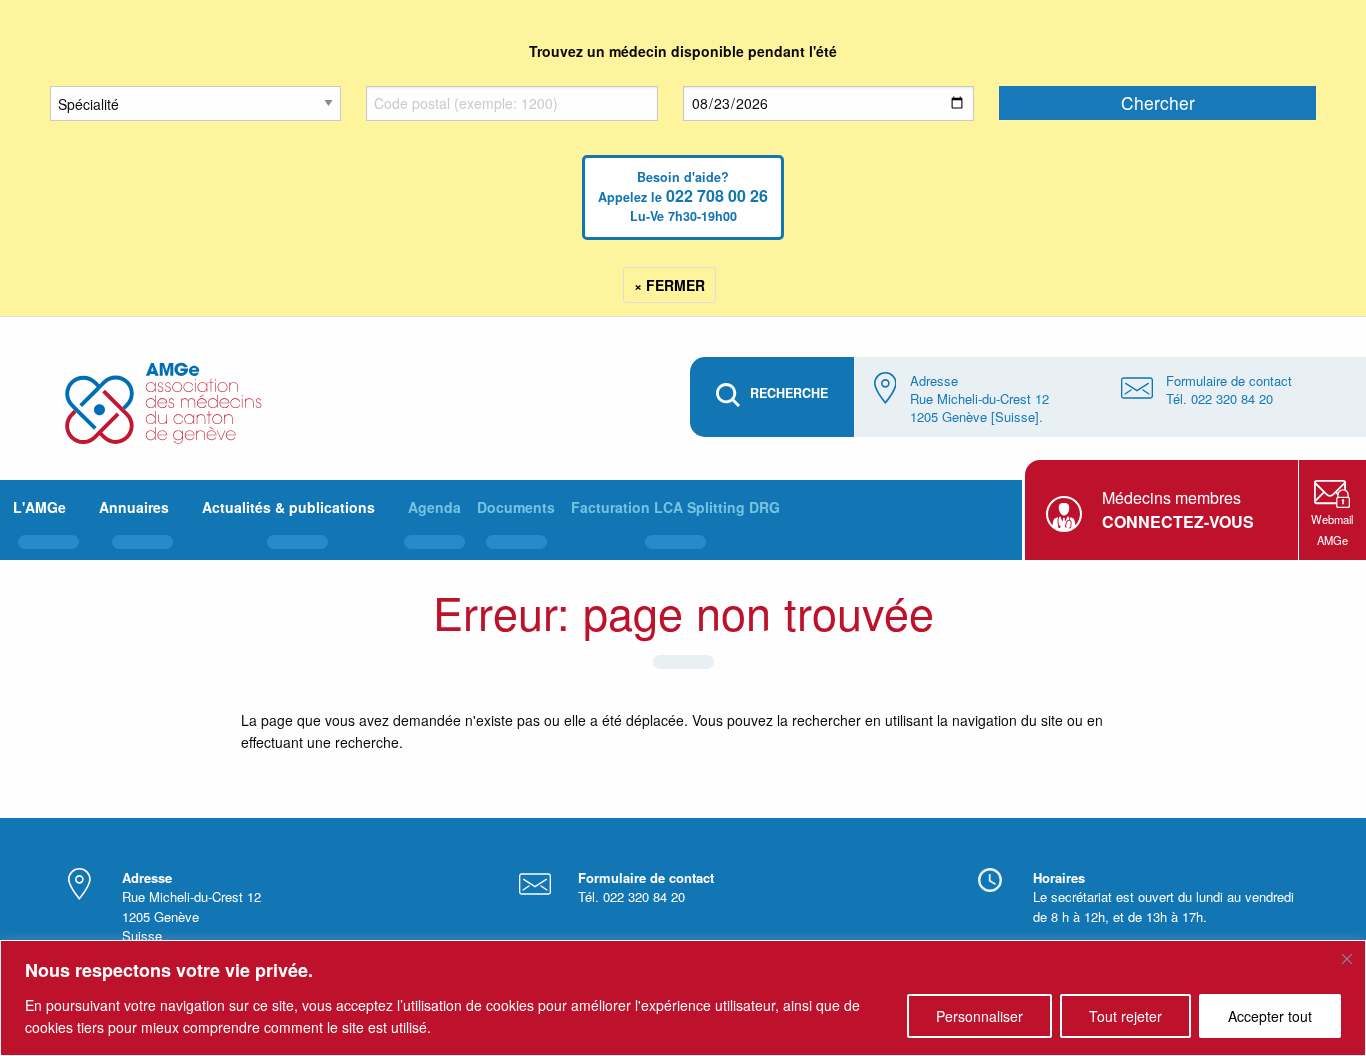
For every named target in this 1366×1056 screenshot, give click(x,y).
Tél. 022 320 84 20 (1219, 398)
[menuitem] (48, 520)
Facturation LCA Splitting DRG (675, 507)
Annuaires (134, 507)
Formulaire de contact (1229, 380)
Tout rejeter (1125, 1016)
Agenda (434, 507)
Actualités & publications (288, 507)
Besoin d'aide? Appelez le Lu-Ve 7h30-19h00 (683, 196)
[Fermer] (1347, 959)
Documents (516, 507)
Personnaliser (979, 1016)
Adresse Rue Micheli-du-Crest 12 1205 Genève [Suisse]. (979, 398)
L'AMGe (39, 507)
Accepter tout (1270, 1016)
